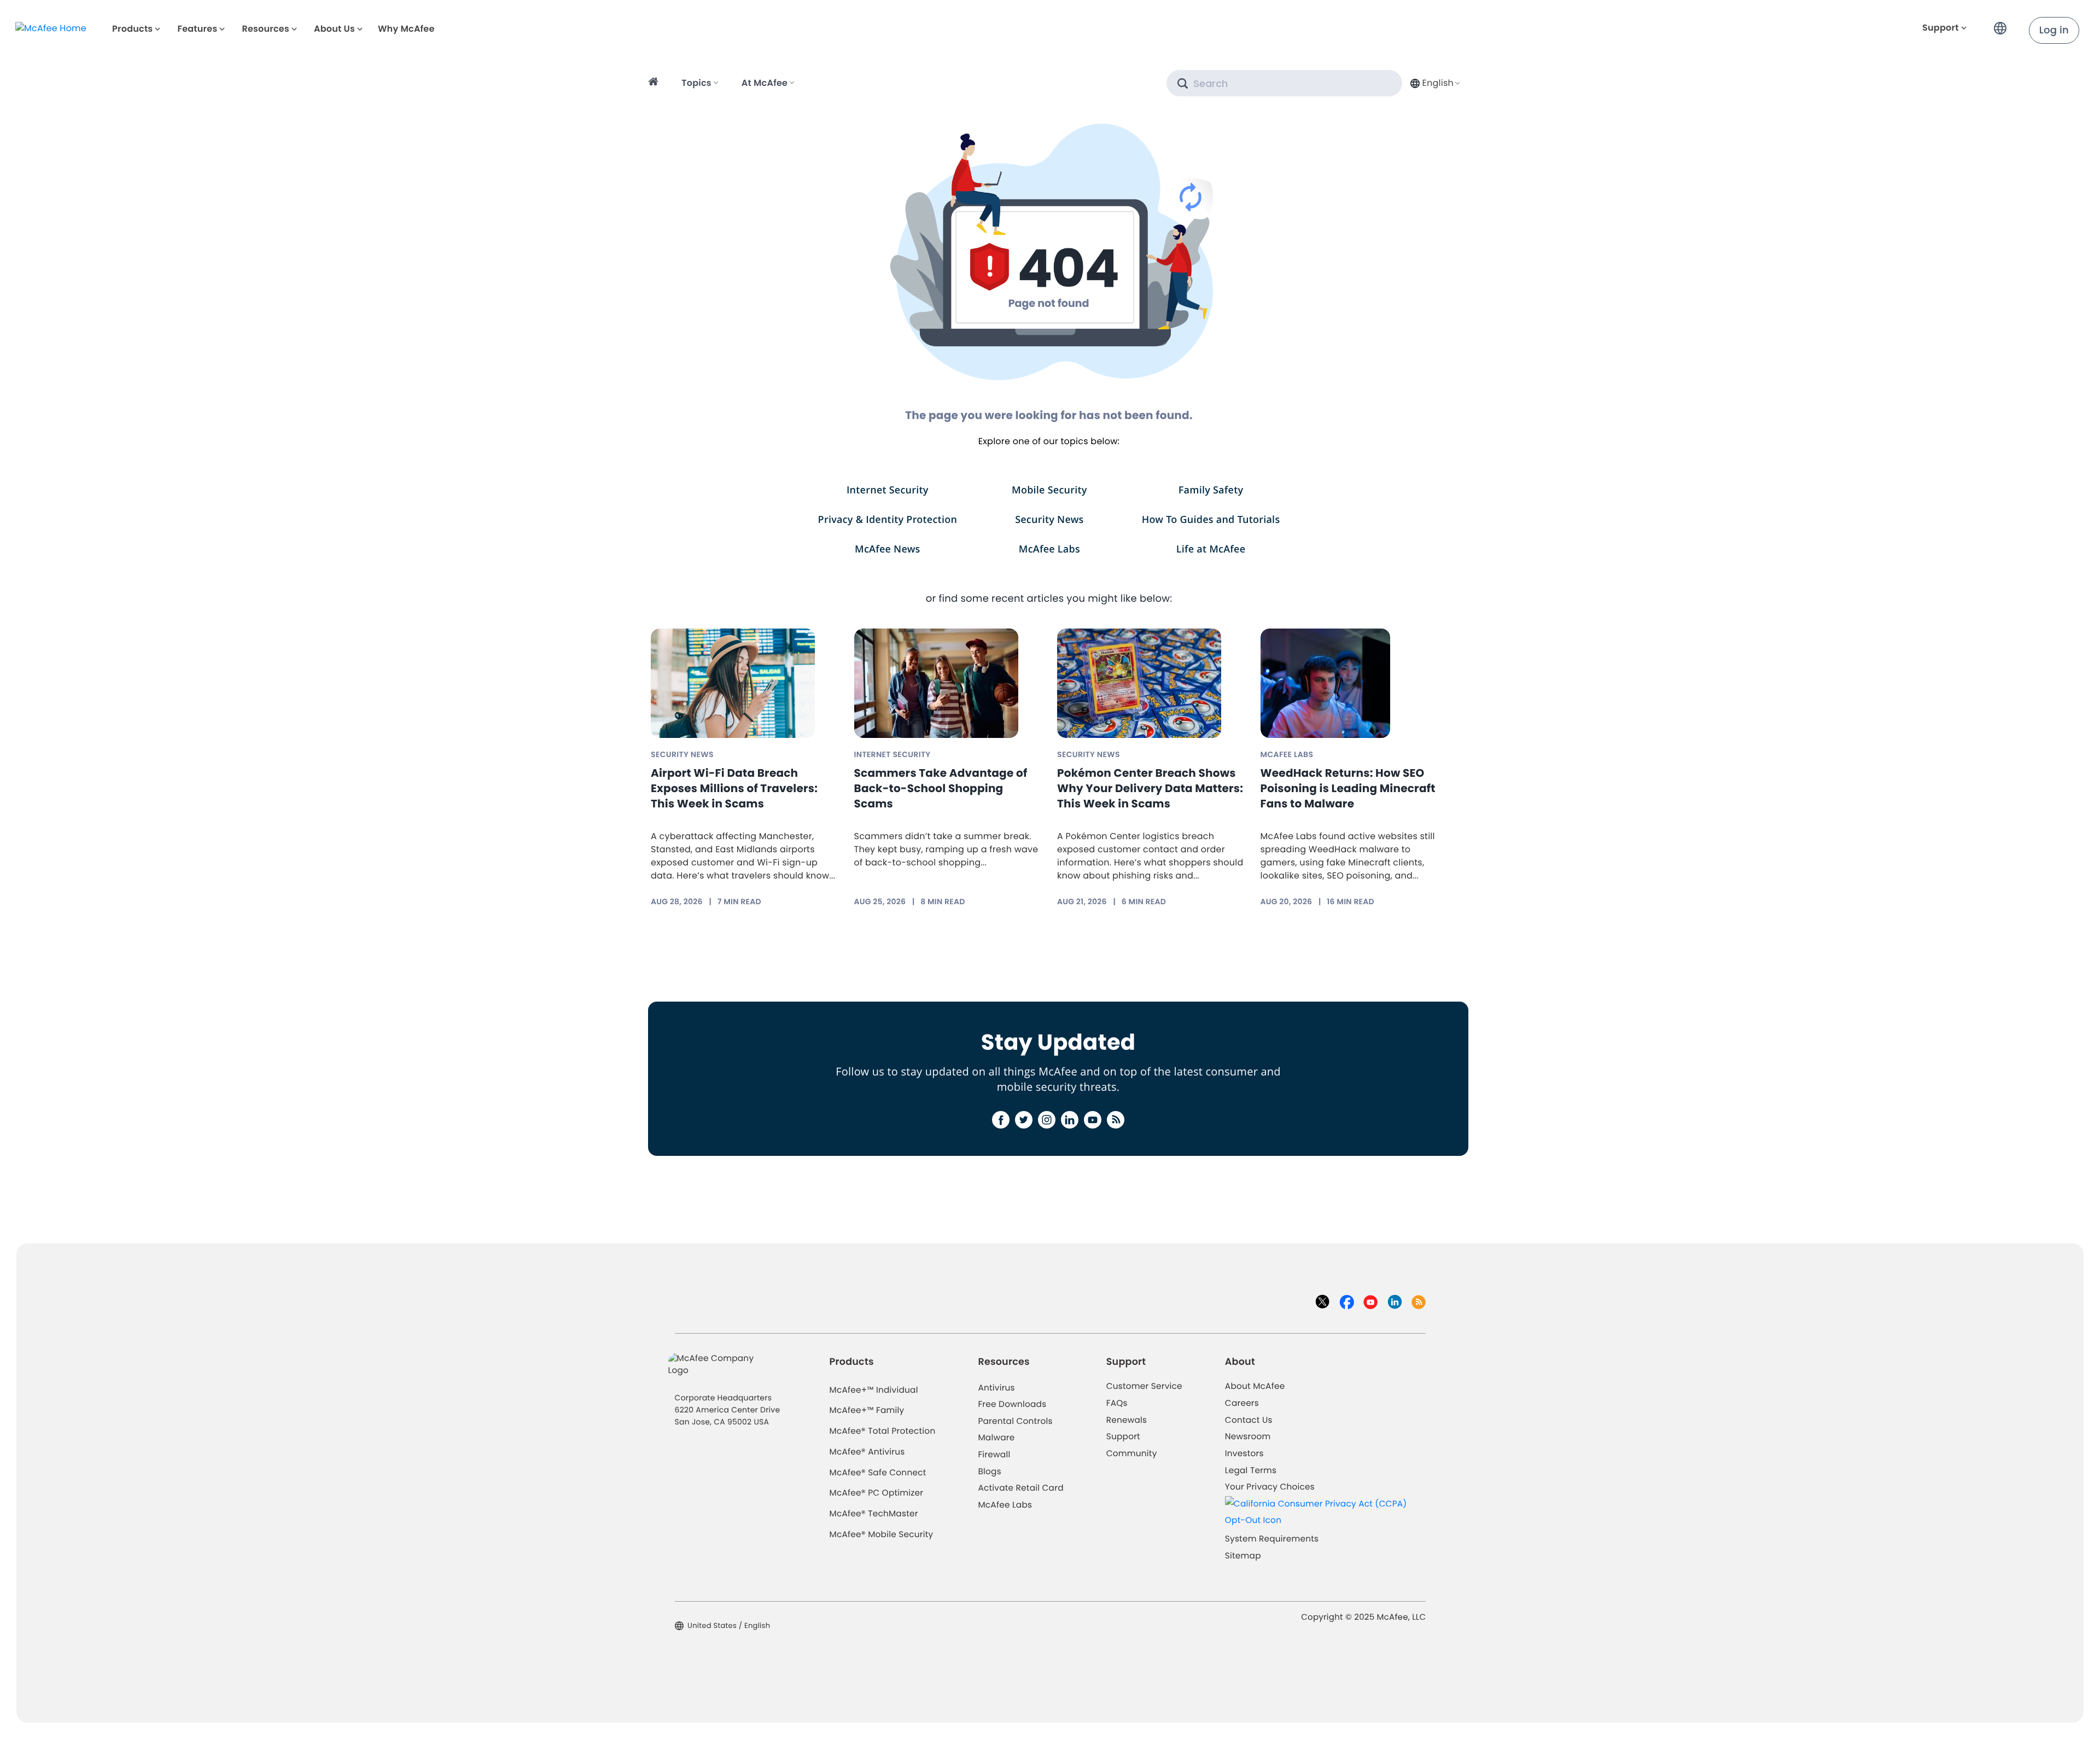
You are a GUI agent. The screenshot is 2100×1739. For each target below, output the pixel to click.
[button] (2003, 24)
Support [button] (1941, 28)
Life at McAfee (1211, 549)
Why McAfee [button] (406, 29)
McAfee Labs (1049, 549)
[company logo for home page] (51, 28)
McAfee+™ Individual (874, 1390)
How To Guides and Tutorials (1211, 520)
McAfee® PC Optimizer (877, 1493)
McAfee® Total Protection (883, 1431)
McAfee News (888, 549)
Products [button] (132, 29)
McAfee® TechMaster (874, 1514)
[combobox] (1434, 83)
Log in (2054, 30)
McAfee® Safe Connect (878, 1473)
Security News (1049, 520)
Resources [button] (265, 29)
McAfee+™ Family (867, 1411)
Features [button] (197, 29)
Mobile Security (1049, 490)
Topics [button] (696, 83)
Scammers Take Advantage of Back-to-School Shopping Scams (941, 788)
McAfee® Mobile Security (882, 1535)
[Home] (655, 83)
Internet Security (888, 490)
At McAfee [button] (765, 83)
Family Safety (1211, 490)
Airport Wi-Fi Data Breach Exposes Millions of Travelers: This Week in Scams (734, 788)
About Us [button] (334, 29)
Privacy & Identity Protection (888, 520)
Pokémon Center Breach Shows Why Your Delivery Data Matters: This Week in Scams (1150, 788)
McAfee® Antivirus (867, 1452)
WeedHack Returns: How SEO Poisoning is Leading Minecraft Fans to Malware (1348, 788)
